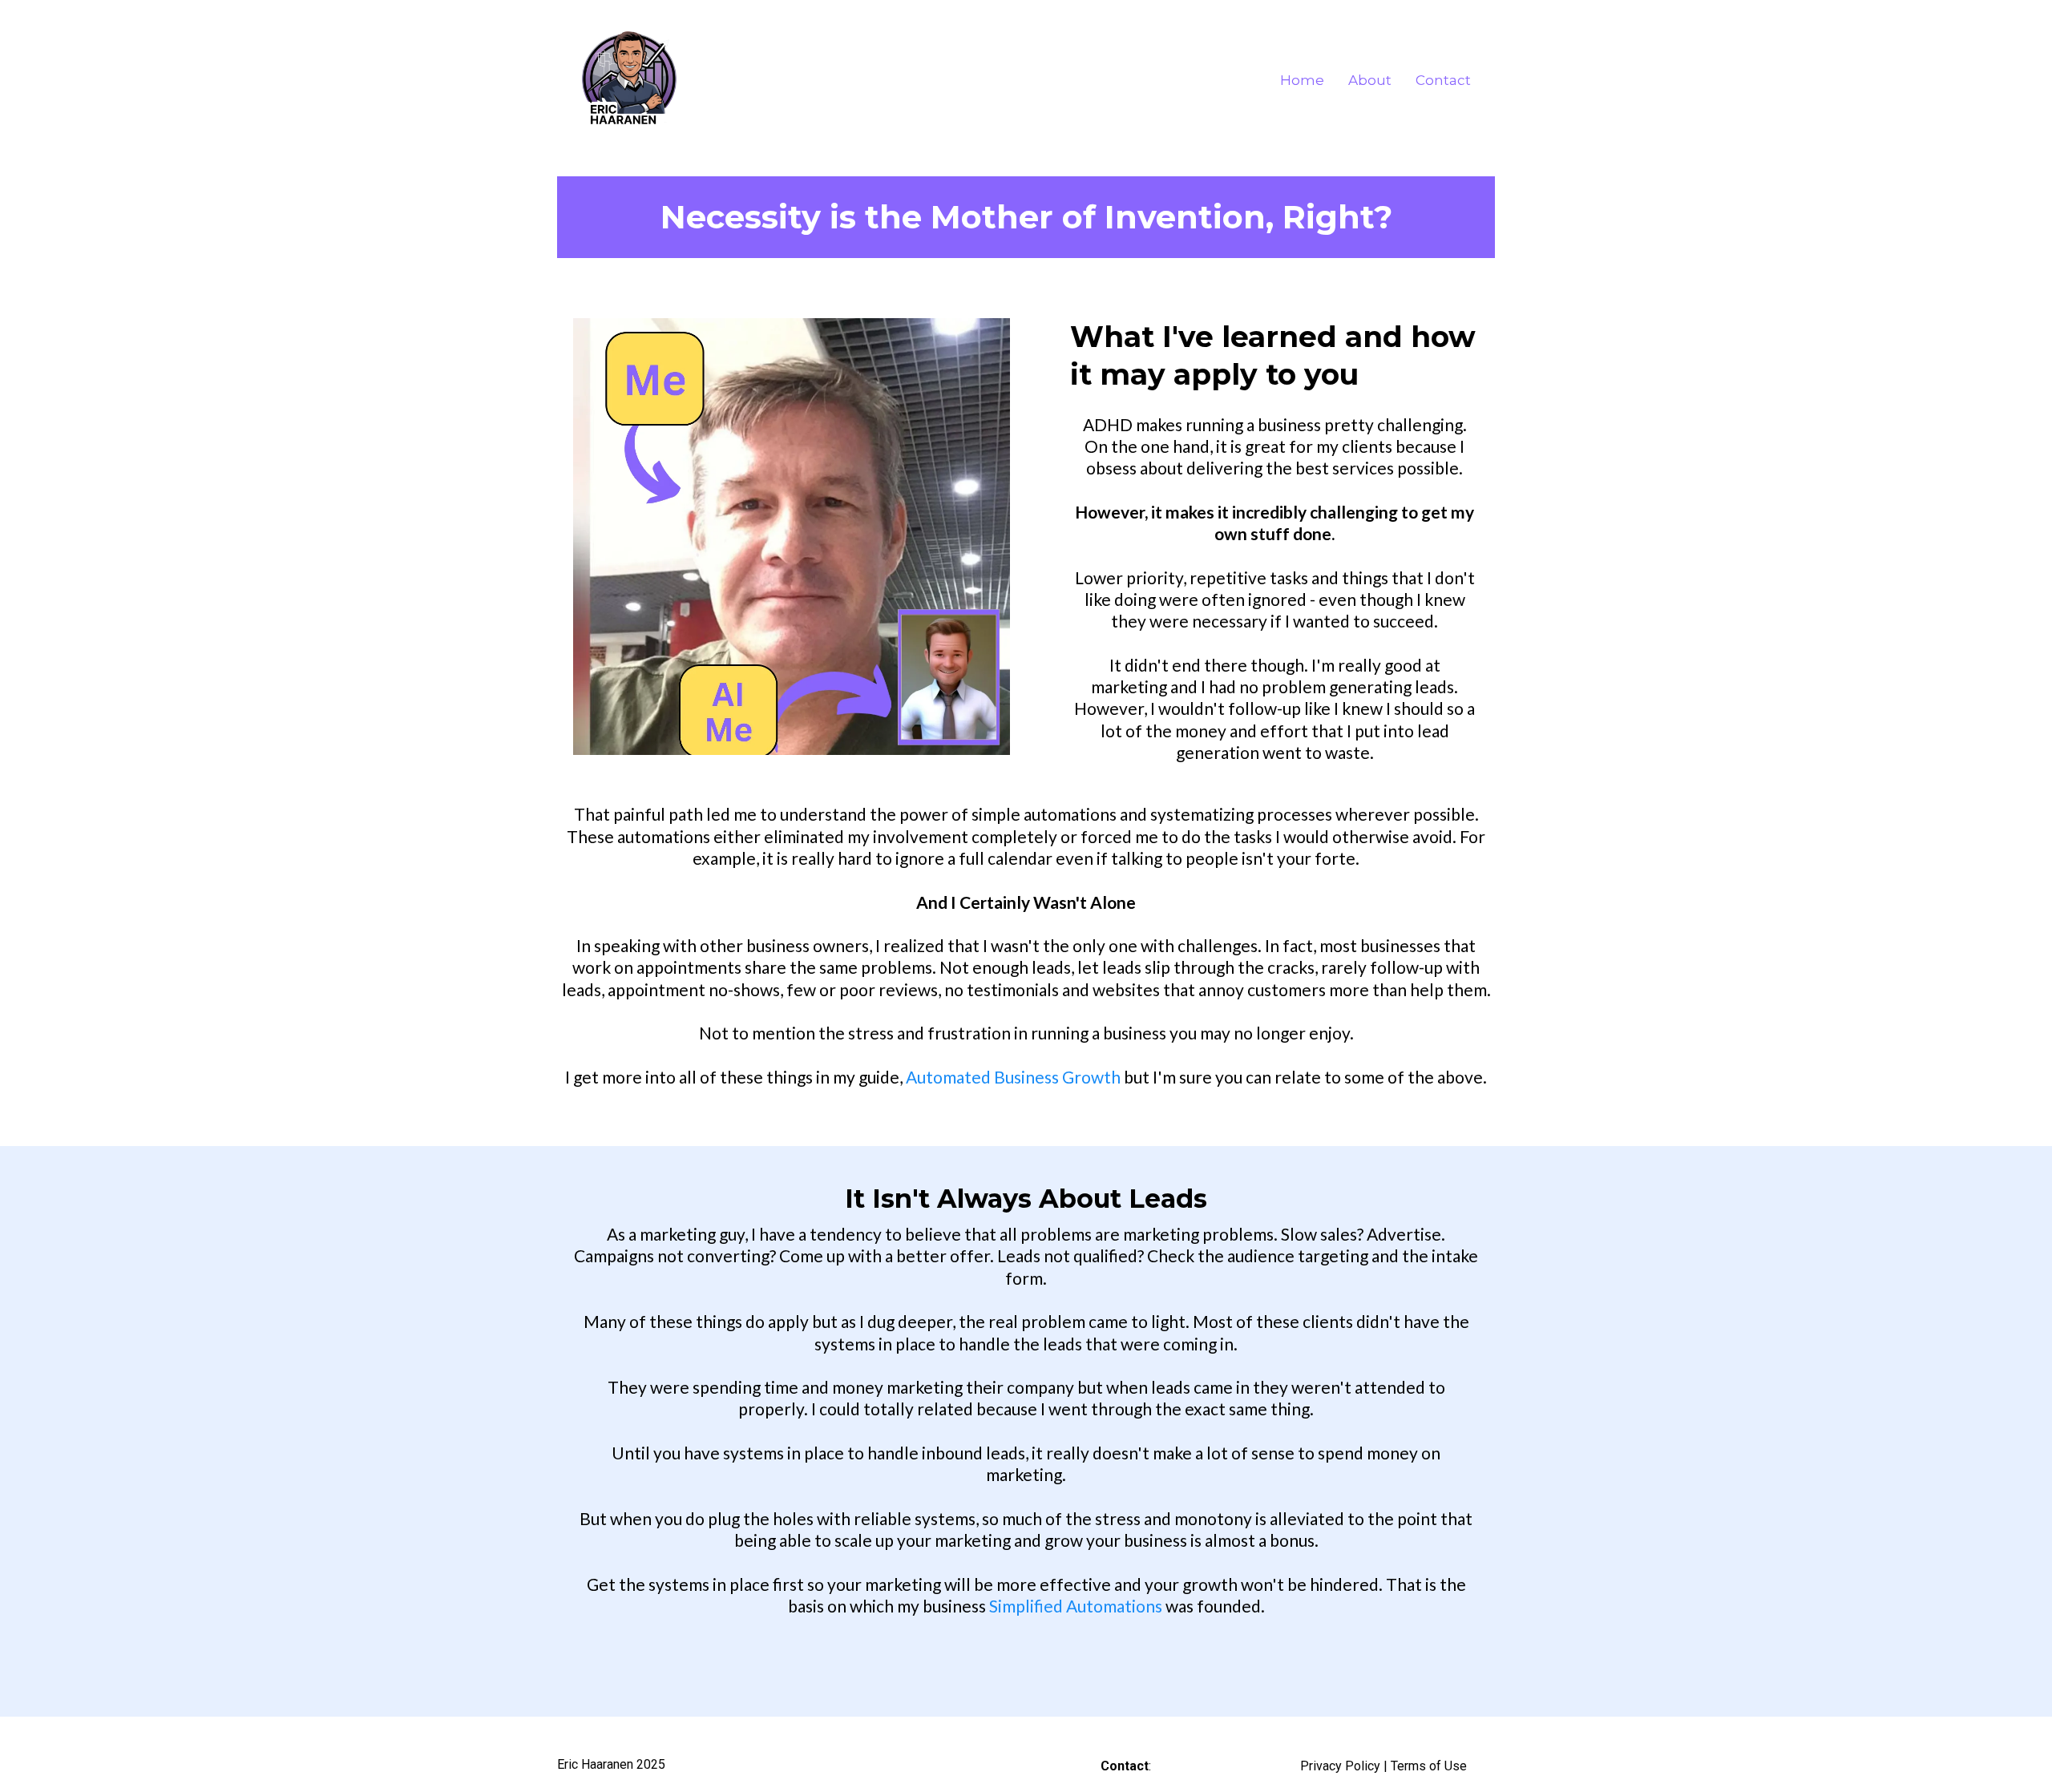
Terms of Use (1429, 1766)
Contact (1443, 80)
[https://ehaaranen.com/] (629, 80)
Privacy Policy (1340, 1766)
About (1370, 80)
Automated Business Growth (1013, 1077)
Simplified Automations (1076, 1606)
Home (1302, 80)
